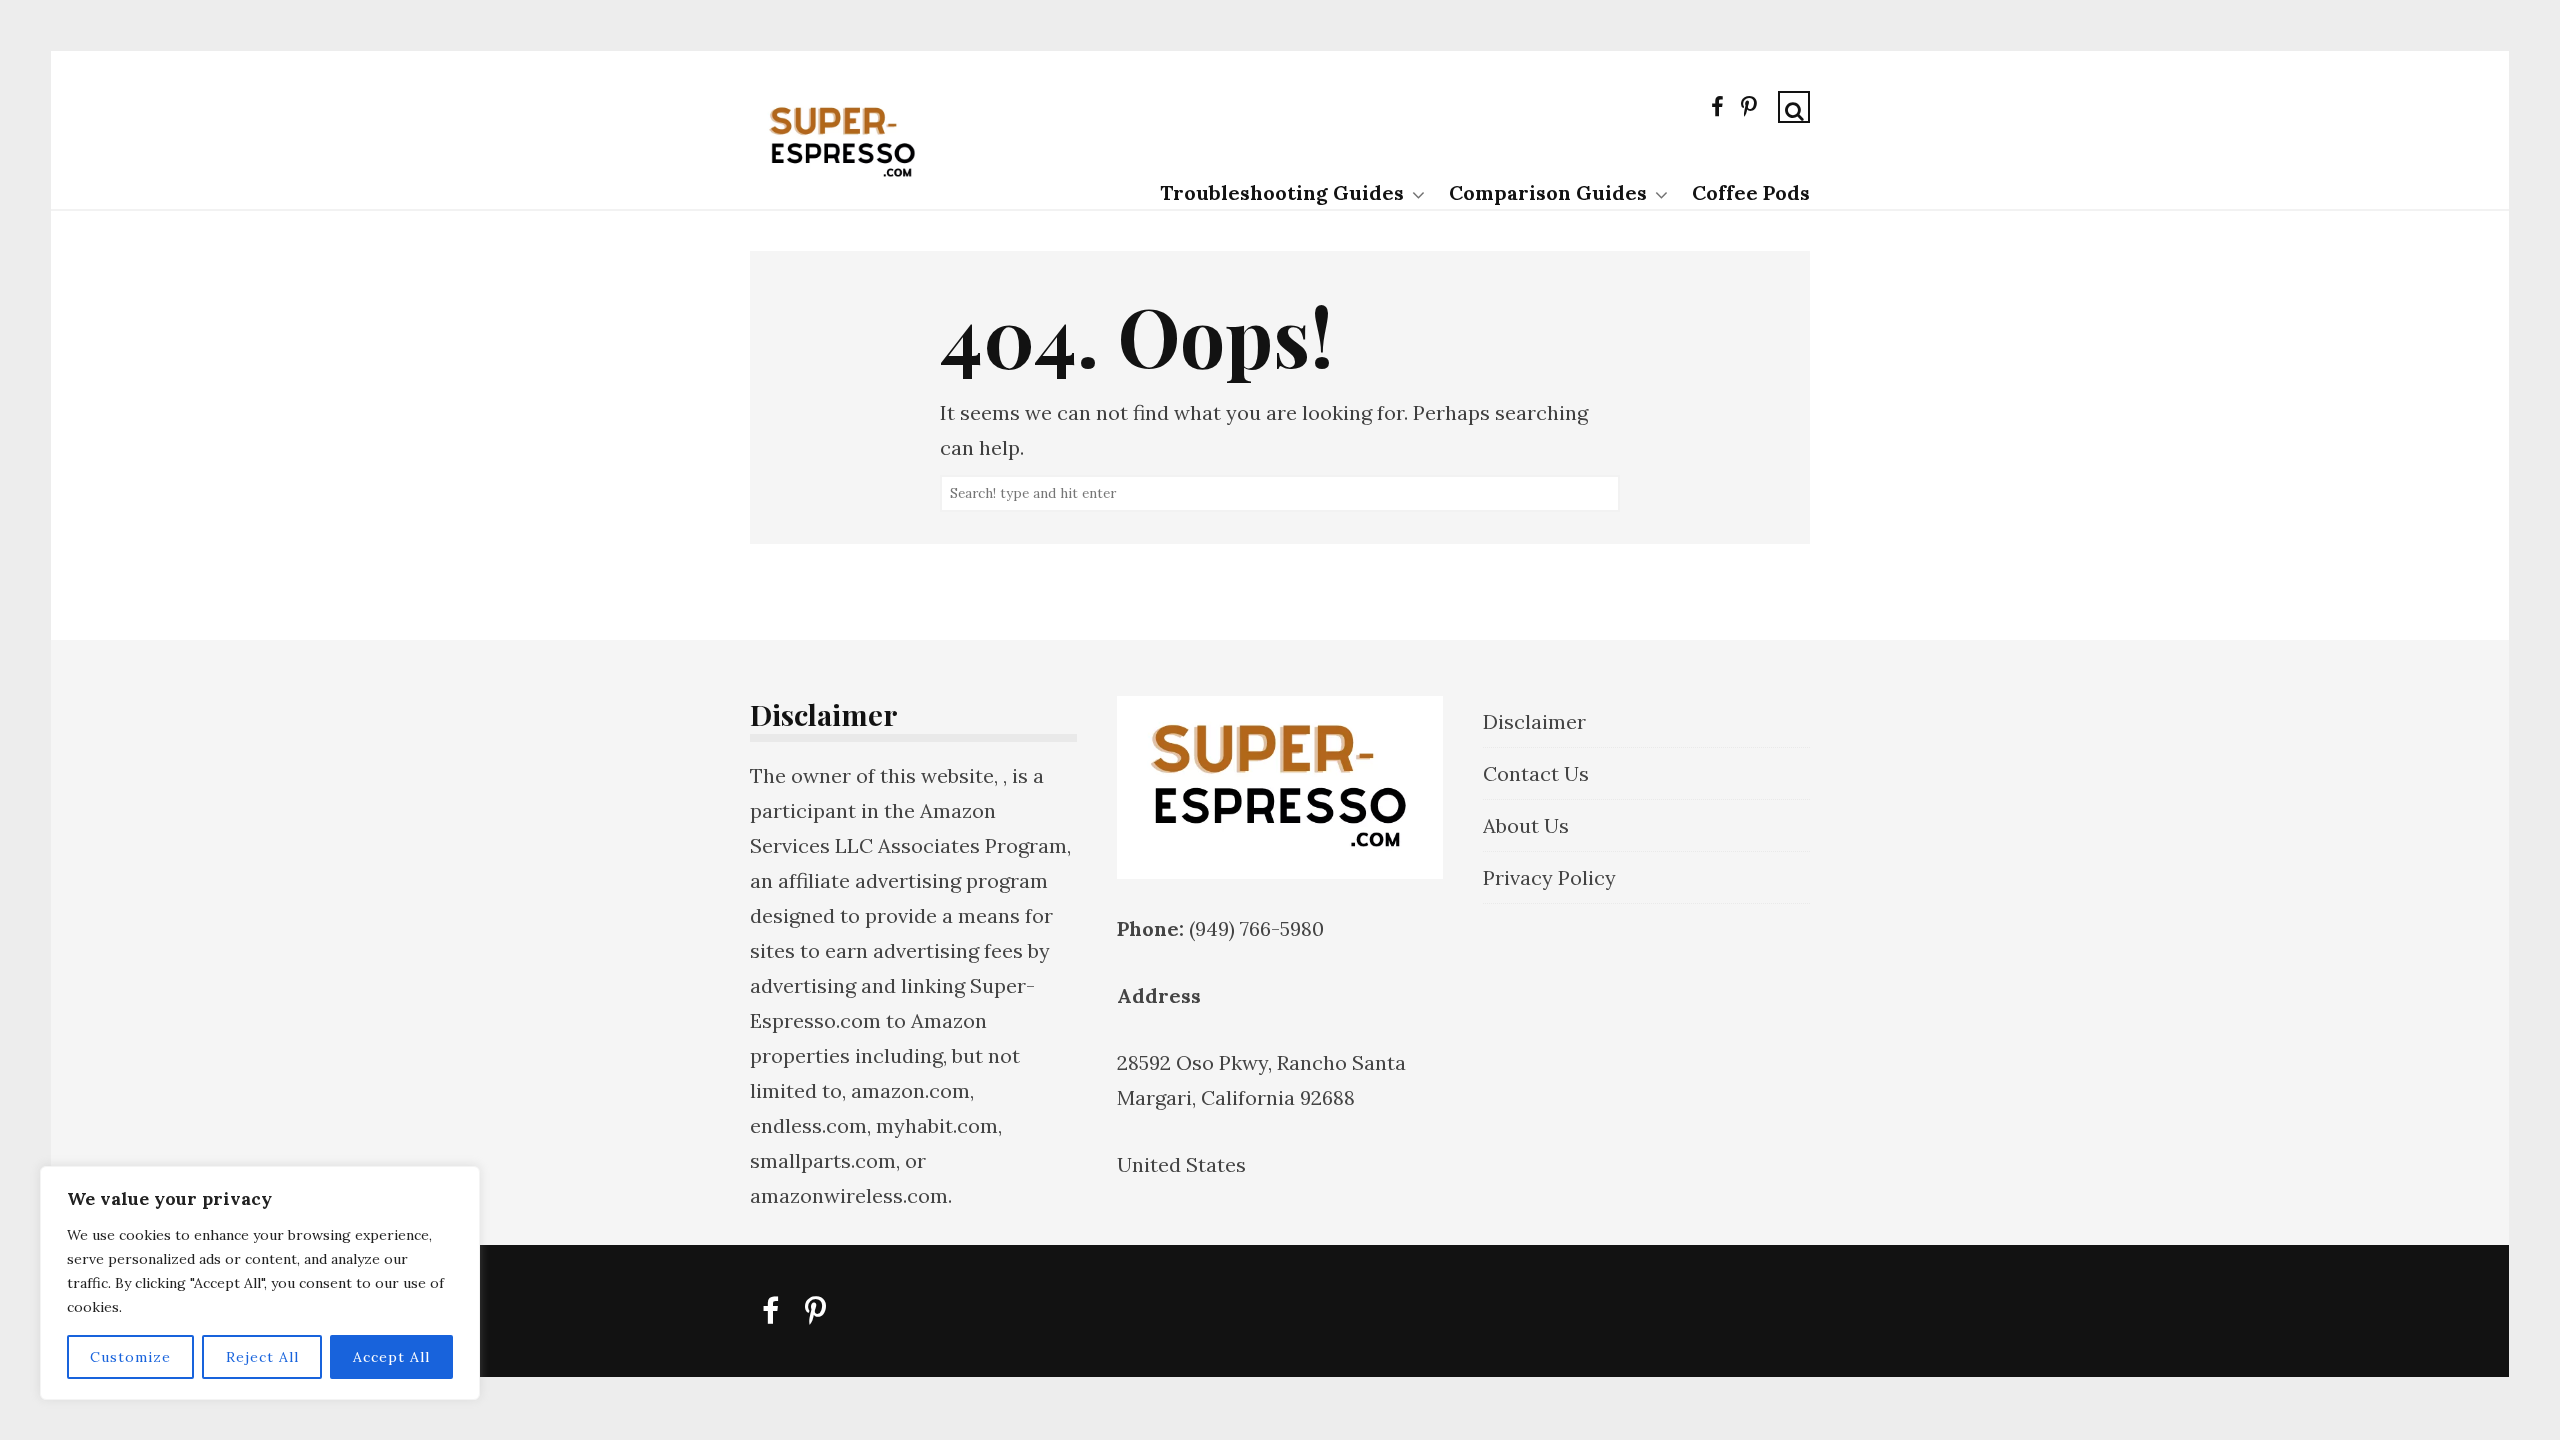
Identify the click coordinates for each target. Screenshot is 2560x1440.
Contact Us (1536, 773)
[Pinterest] (1749, 111)
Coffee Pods (1751, 192)
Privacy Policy (1549, 877)
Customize (130, 1357)
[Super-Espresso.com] (843, 187)
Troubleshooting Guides (1282, 192)
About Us (1526, 825)
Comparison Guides (1548, 192)
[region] (260, 1283)
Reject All (262, 1357)
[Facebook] (1717, 111)
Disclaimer (1534, 721)
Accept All (391, 1357)
